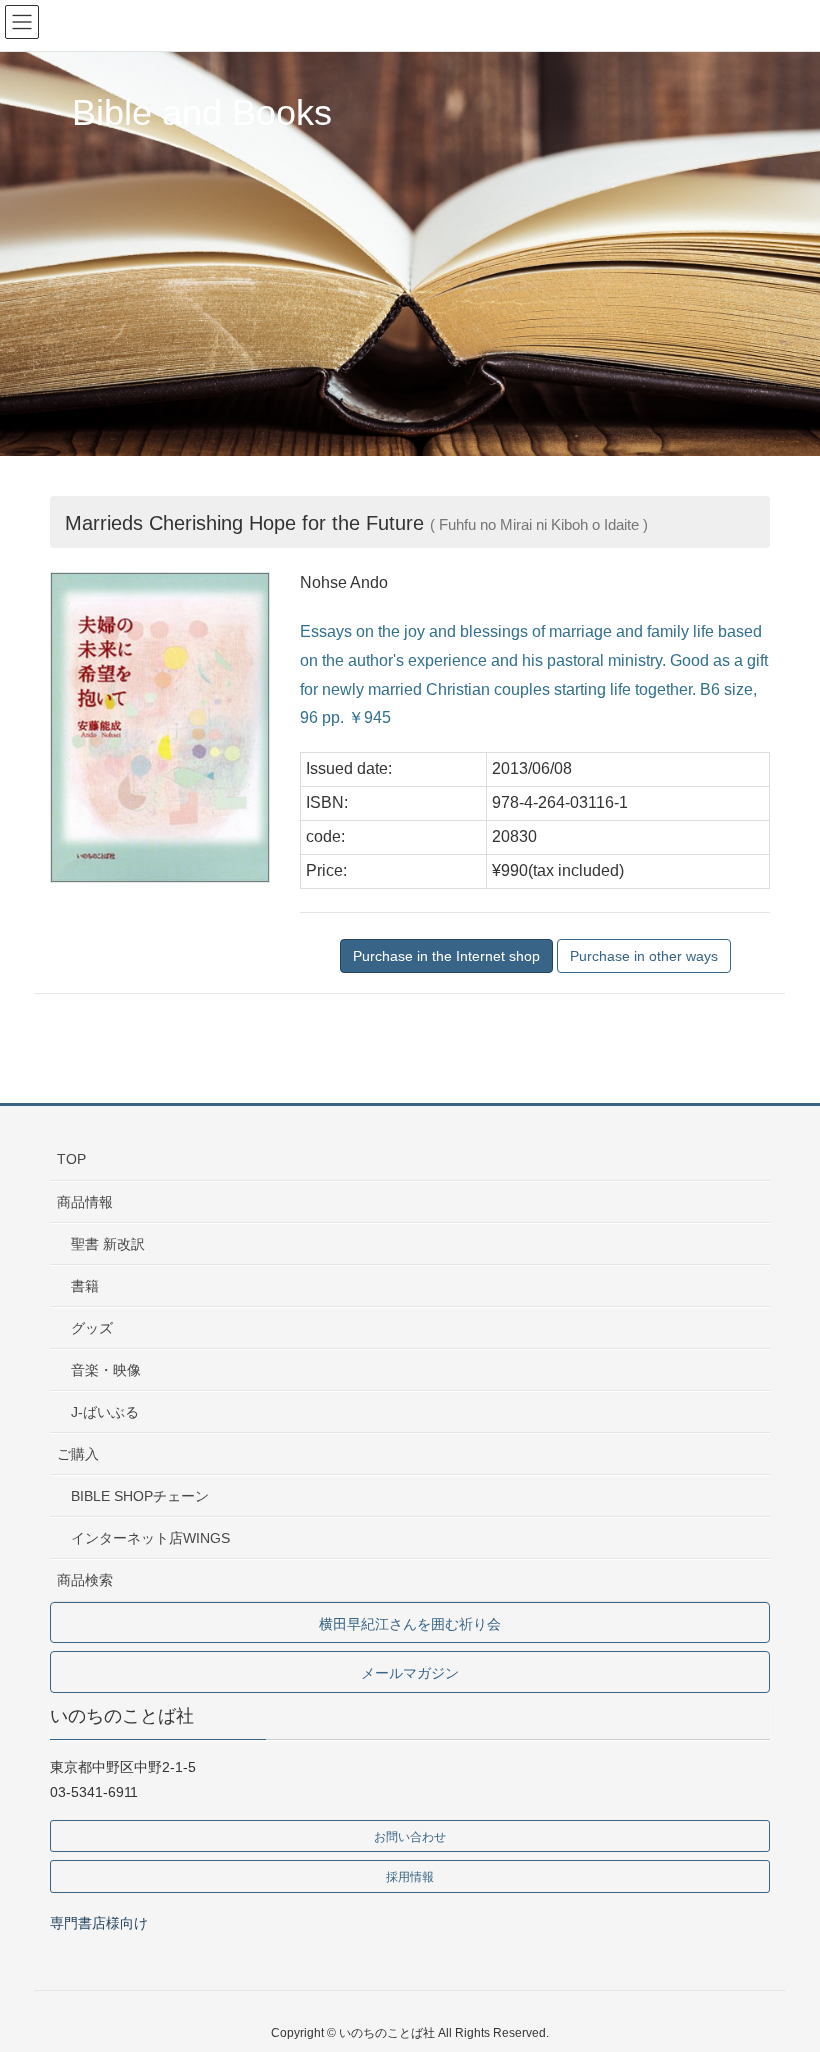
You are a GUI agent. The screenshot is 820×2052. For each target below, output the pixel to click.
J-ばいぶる (105, 1412)
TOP (71, 1159)
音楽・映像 (106, 1370)
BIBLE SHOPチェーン (140, 1496)
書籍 (85, 1286)
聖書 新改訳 (108, 1244)
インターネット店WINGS (150, 1538)
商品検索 (85, 1580)
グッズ (92, 1328)
